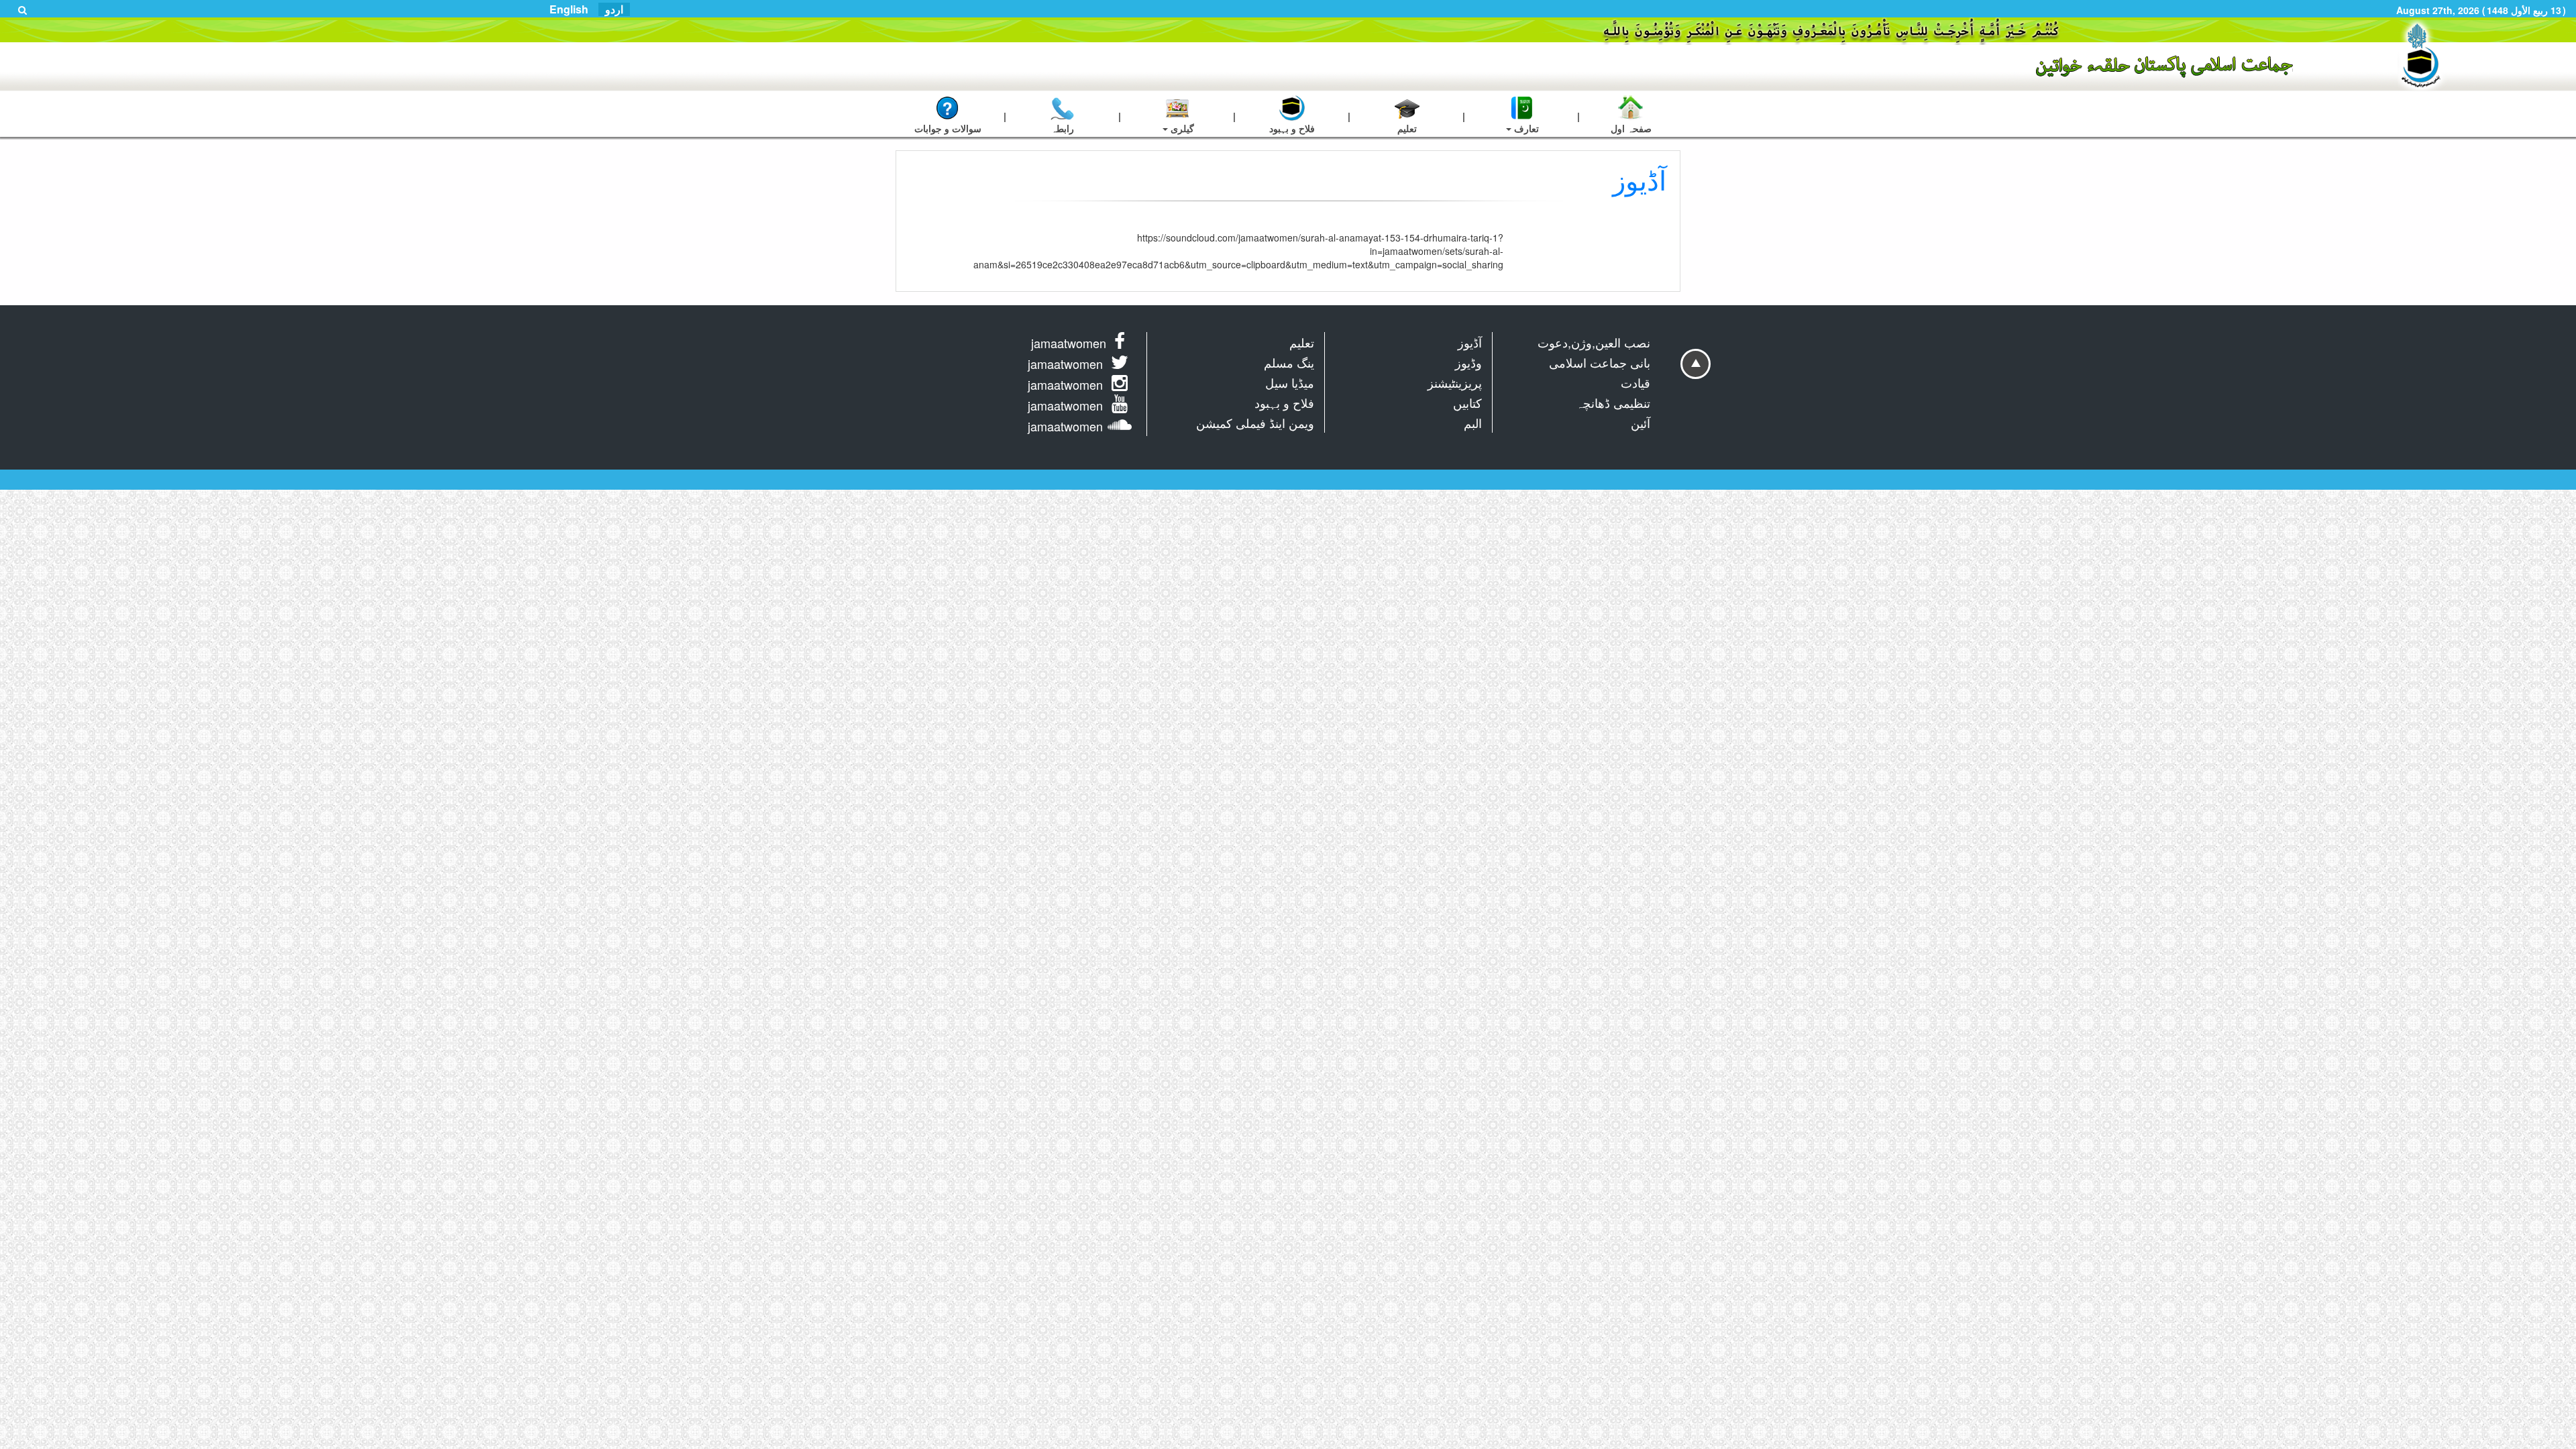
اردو (614, 9)
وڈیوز (1468, 362)
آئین (1641, 423)
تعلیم (1302, 342)
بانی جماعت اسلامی (1600, 362)
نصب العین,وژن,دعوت (1594, 342)
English (569, 9)
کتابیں (1467, 402)
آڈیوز (1470, 342)
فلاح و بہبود (1284, 402)
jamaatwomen (1069, 343)
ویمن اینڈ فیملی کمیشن (1255, 423)
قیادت (1635, 382)
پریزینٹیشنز (1455, 382)
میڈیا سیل (1290, 382)
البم (1473, 423)
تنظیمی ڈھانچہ (1613, 402)
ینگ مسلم (1289, 362)
